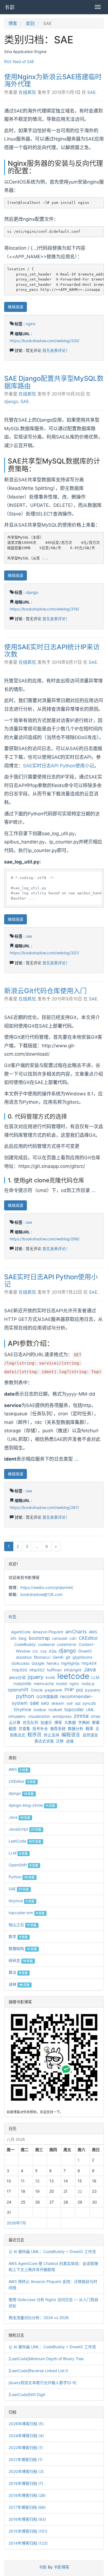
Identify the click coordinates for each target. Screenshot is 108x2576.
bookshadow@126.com (41, 1594)
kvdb (50, 1677)
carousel (60, 1638)
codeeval (46, 1644)
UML (90, 1710)
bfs (13, 1638)
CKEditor (88, 1638)
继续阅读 (16, 307)
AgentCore (21, 1632)
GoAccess (20, 1663)
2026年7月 (16, 2223)
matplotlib (23, 1683)
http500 (20, 1670)
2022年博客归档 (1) (26, 2448)
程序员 (34, 1735)
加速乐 (46, 1722)
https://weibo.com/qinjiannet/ (47, 1587)
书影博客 (61, 2567)
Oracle (37, 1690)
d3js (53, 1651)
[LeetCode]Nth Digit (27, 2394)
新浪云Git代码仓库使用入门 (45, 991)
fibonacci (42, 1657)
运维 (70, 1741)
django (11, 401)
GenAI (58, 1657)
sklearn (58, 1703)
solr (70, 1703)
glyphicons (82, 1657)
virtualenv (17, 1716)
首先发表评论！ (56, 350)
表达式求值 (44, 1741)
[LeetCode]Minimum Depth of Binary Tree (46, 2359)
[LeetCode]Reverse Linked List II (38, 2371)
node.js (88, 1683)
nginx (31, 324)
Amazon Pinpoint (48, 1632)
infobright (73, 1670)
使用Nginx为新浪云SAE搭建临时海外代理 (53, 80)
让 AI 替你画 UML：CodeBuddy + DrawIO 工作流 (52, 2251)
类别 (30, 23)
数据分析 (76, 1728)
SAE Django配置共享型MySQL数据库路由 (54, 382)
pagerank (54, 1690)
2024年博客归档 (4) (26, 2436)
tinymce (23, 1709)
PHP (69, 1690)
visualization (39, 1716)
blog (23, 1638)
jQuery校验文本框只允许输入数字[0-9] (43, 2383)
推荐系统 (58, 1728)
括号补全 (40, 1728)
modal (61, 1683)
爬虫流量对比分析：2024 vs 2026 (39, 2318)
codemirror (67, 1644)
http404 (89, 1663)
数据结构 (23, 1948)
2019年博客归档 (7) (26, 2483)
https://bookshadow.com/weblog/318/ (44, 609)
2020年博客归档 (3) (26, 2471)
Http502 (37, 1670)
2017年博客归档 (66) (27, 2507)
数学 (18, 1937)
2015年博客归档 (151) (28, 2531)
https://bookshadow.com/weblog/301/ (44, 953)
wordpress (62, 1716)
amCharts (76, 1632)
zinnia (81, 1716)
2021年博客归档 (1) (26, 2459)
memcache (44, 1683)
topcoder (74, 1709)
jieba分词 (17, 1677)
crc (35, 1651)
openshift (18, 1690)
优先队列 (30, 1722)
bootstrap (39, 1638)
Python (22, 1877)
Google (38, 1663)
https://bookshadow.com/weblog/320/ (45, 341)
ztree (96, 1716)
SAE (91, 92)
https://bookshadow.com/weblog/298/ (45, 1239)
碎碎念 (21, 1960)
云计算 (15, 1722)
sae (29, 936)
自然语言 (90, 1735)
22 (80, 2191)
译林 (19, 1984)
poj (79, 1690)
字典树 (84, 1722)
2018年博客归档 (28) (27, 2495)
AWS (93, 1632)
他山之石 (23, 1925)
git (68, 1657)
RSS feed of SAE (19, 62)
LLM (95, 1677)
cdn (73, 1638)
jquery (36, 1677)
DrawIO (85, 1651)
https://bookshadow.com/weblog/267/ (44, 1507)
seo (45, 1703)
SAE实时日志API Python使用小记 (59, 766)
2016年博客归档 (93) (27, 2519)
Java (90, 1669)
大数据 (70, 1722)
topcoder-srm (27, 1913)
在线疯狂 (27, 92)
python (25, 1696)
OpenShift (23, 1865)
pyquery (93, 1690)
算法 (18, 1972)
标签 (12, 1617)
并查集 (24, 1728)
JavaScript (25, 1829)
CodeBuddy (25, 1644)
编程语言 (71, 1735)
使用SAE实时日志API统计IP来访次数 (52, 651)
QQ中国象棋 (47, 1697)
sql (78, 1703)
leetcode (73, 1676)
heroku (53, 1663)
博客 (13, 23)
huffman (54, 1670)
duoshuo (24, 1657)
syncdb (89, 1703)
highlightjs (70, 1663)
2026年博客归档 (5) (26, 2424)
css (43, 1651)
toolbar (40, 1710)
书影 (10, 7)
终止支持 (52, 1735)
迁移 (60, 1741)
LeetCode (25, 1841)
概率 (89, 1728)
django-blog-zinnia (32, 1805)
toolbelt (55, 1710)
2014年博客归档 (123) (28, 2543)
